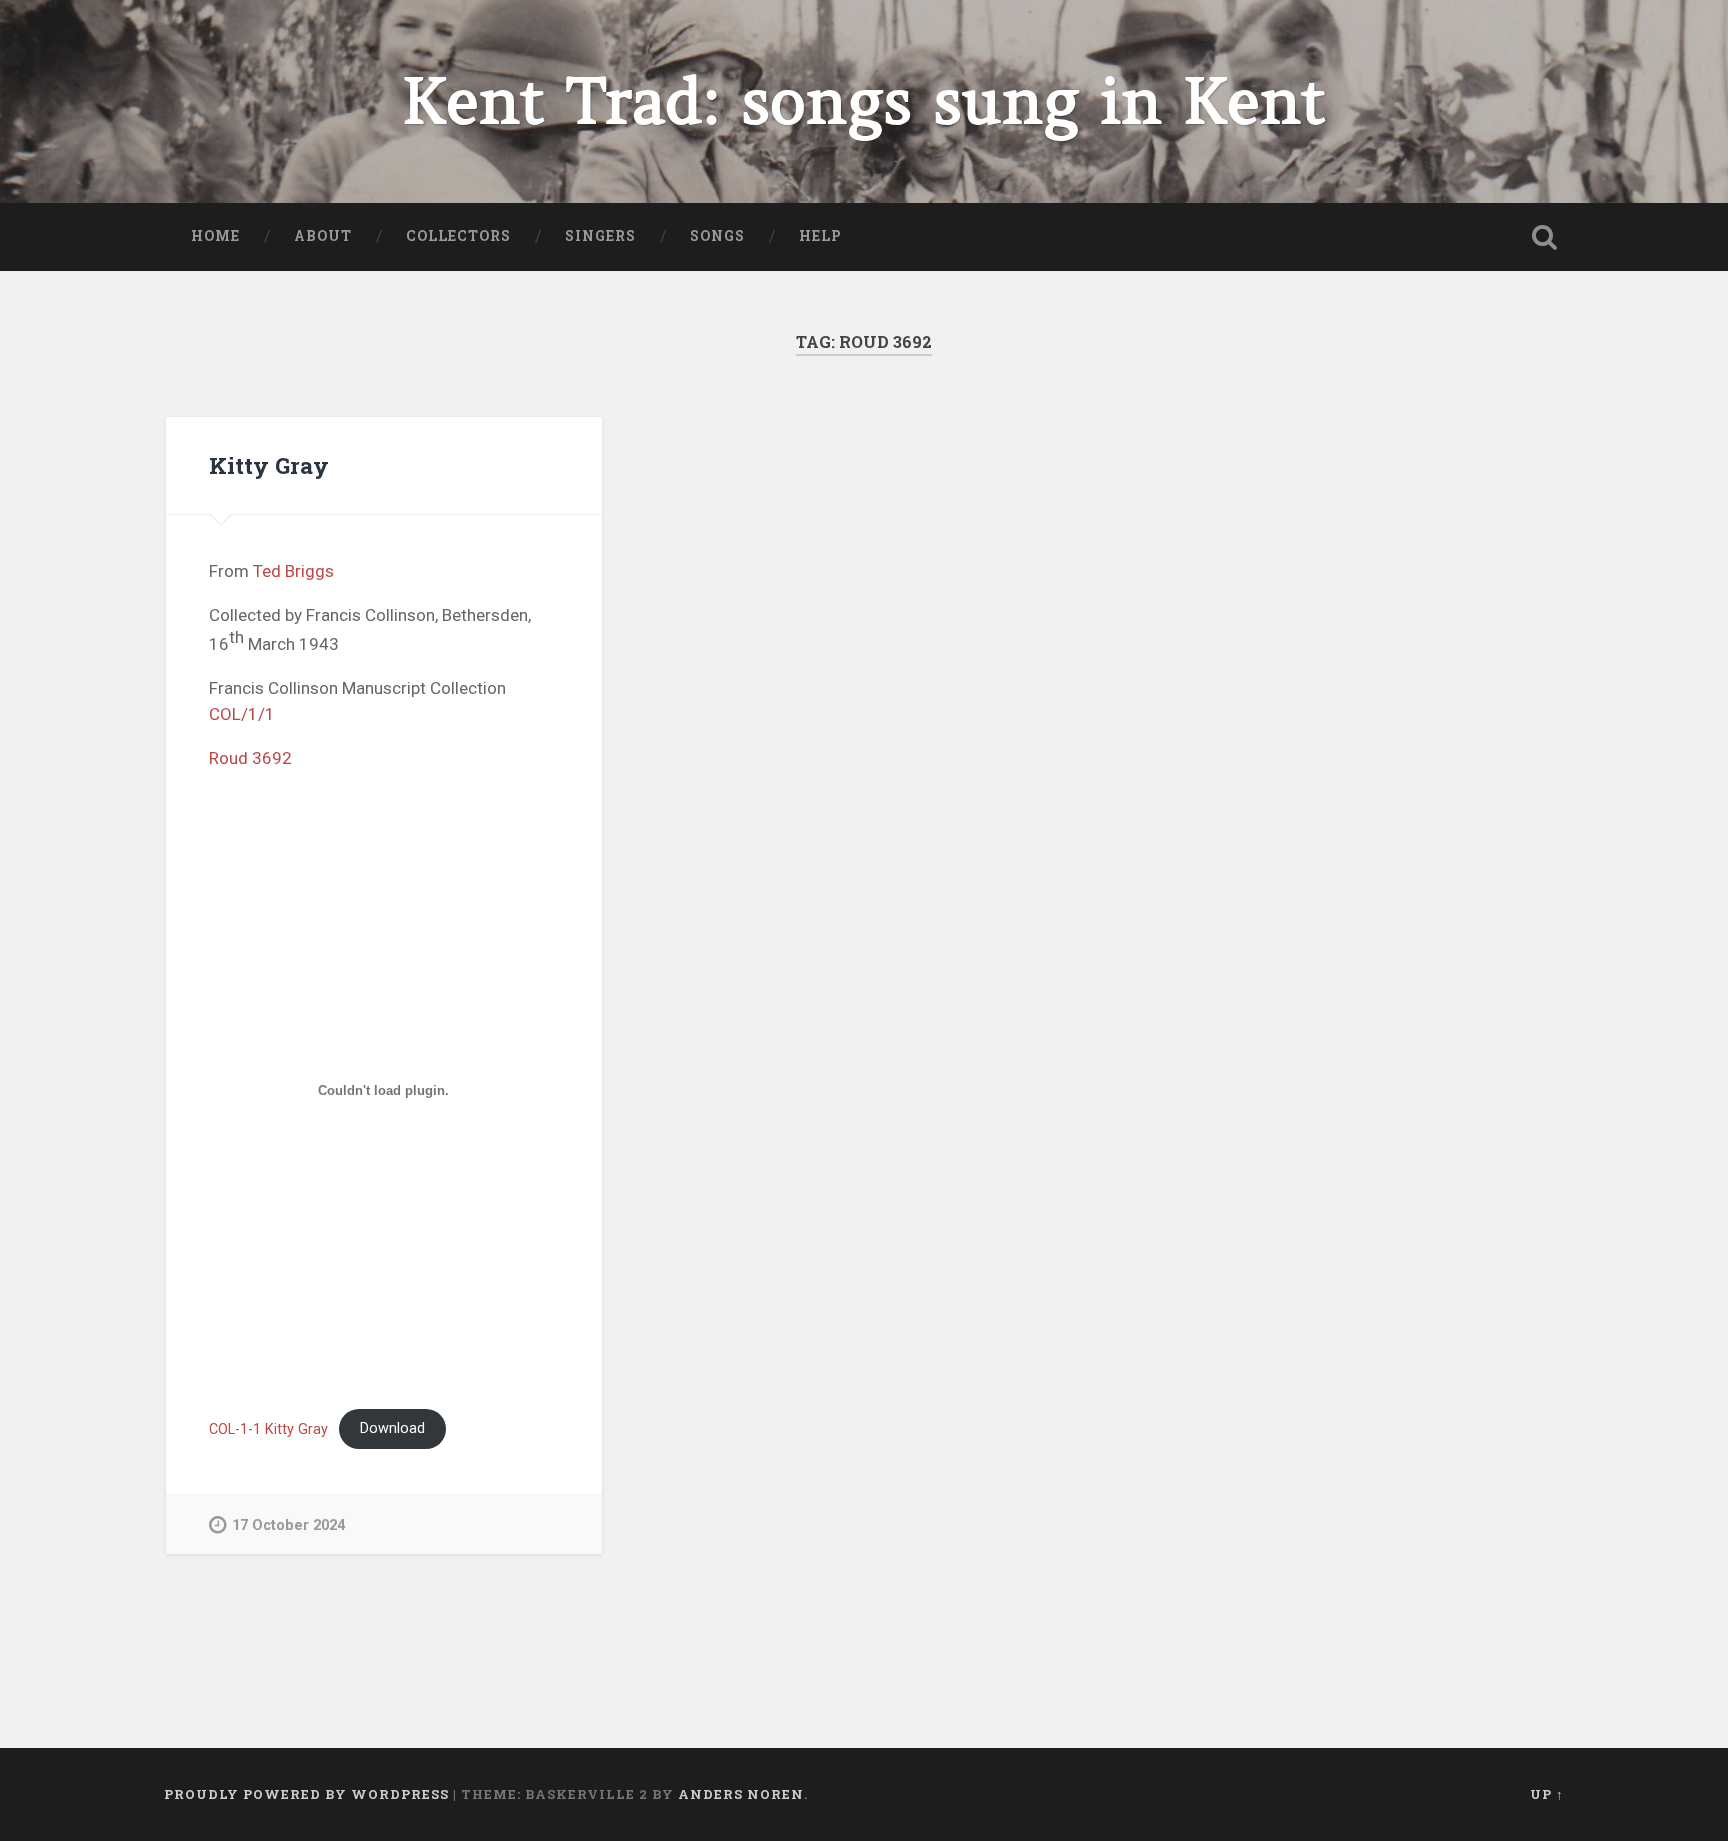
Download (392, 1428)
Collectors (458, 236)
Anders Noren (741, 1794)
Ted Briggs (293, 571)
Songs (717, 236)
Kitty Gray (269, 465)
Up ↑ (1547, 1794)
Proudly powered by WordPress (306, 1794)
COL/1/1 (242, 714)
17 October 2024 (288, 1525)
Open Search (1544, 237)
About (323, 236)
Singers (600, 236)
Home (215, 236)
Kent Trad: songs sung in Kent (864, 101)
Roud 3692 (250, 758)
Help (820, 236)
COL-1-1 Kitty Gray (268, 1428)
